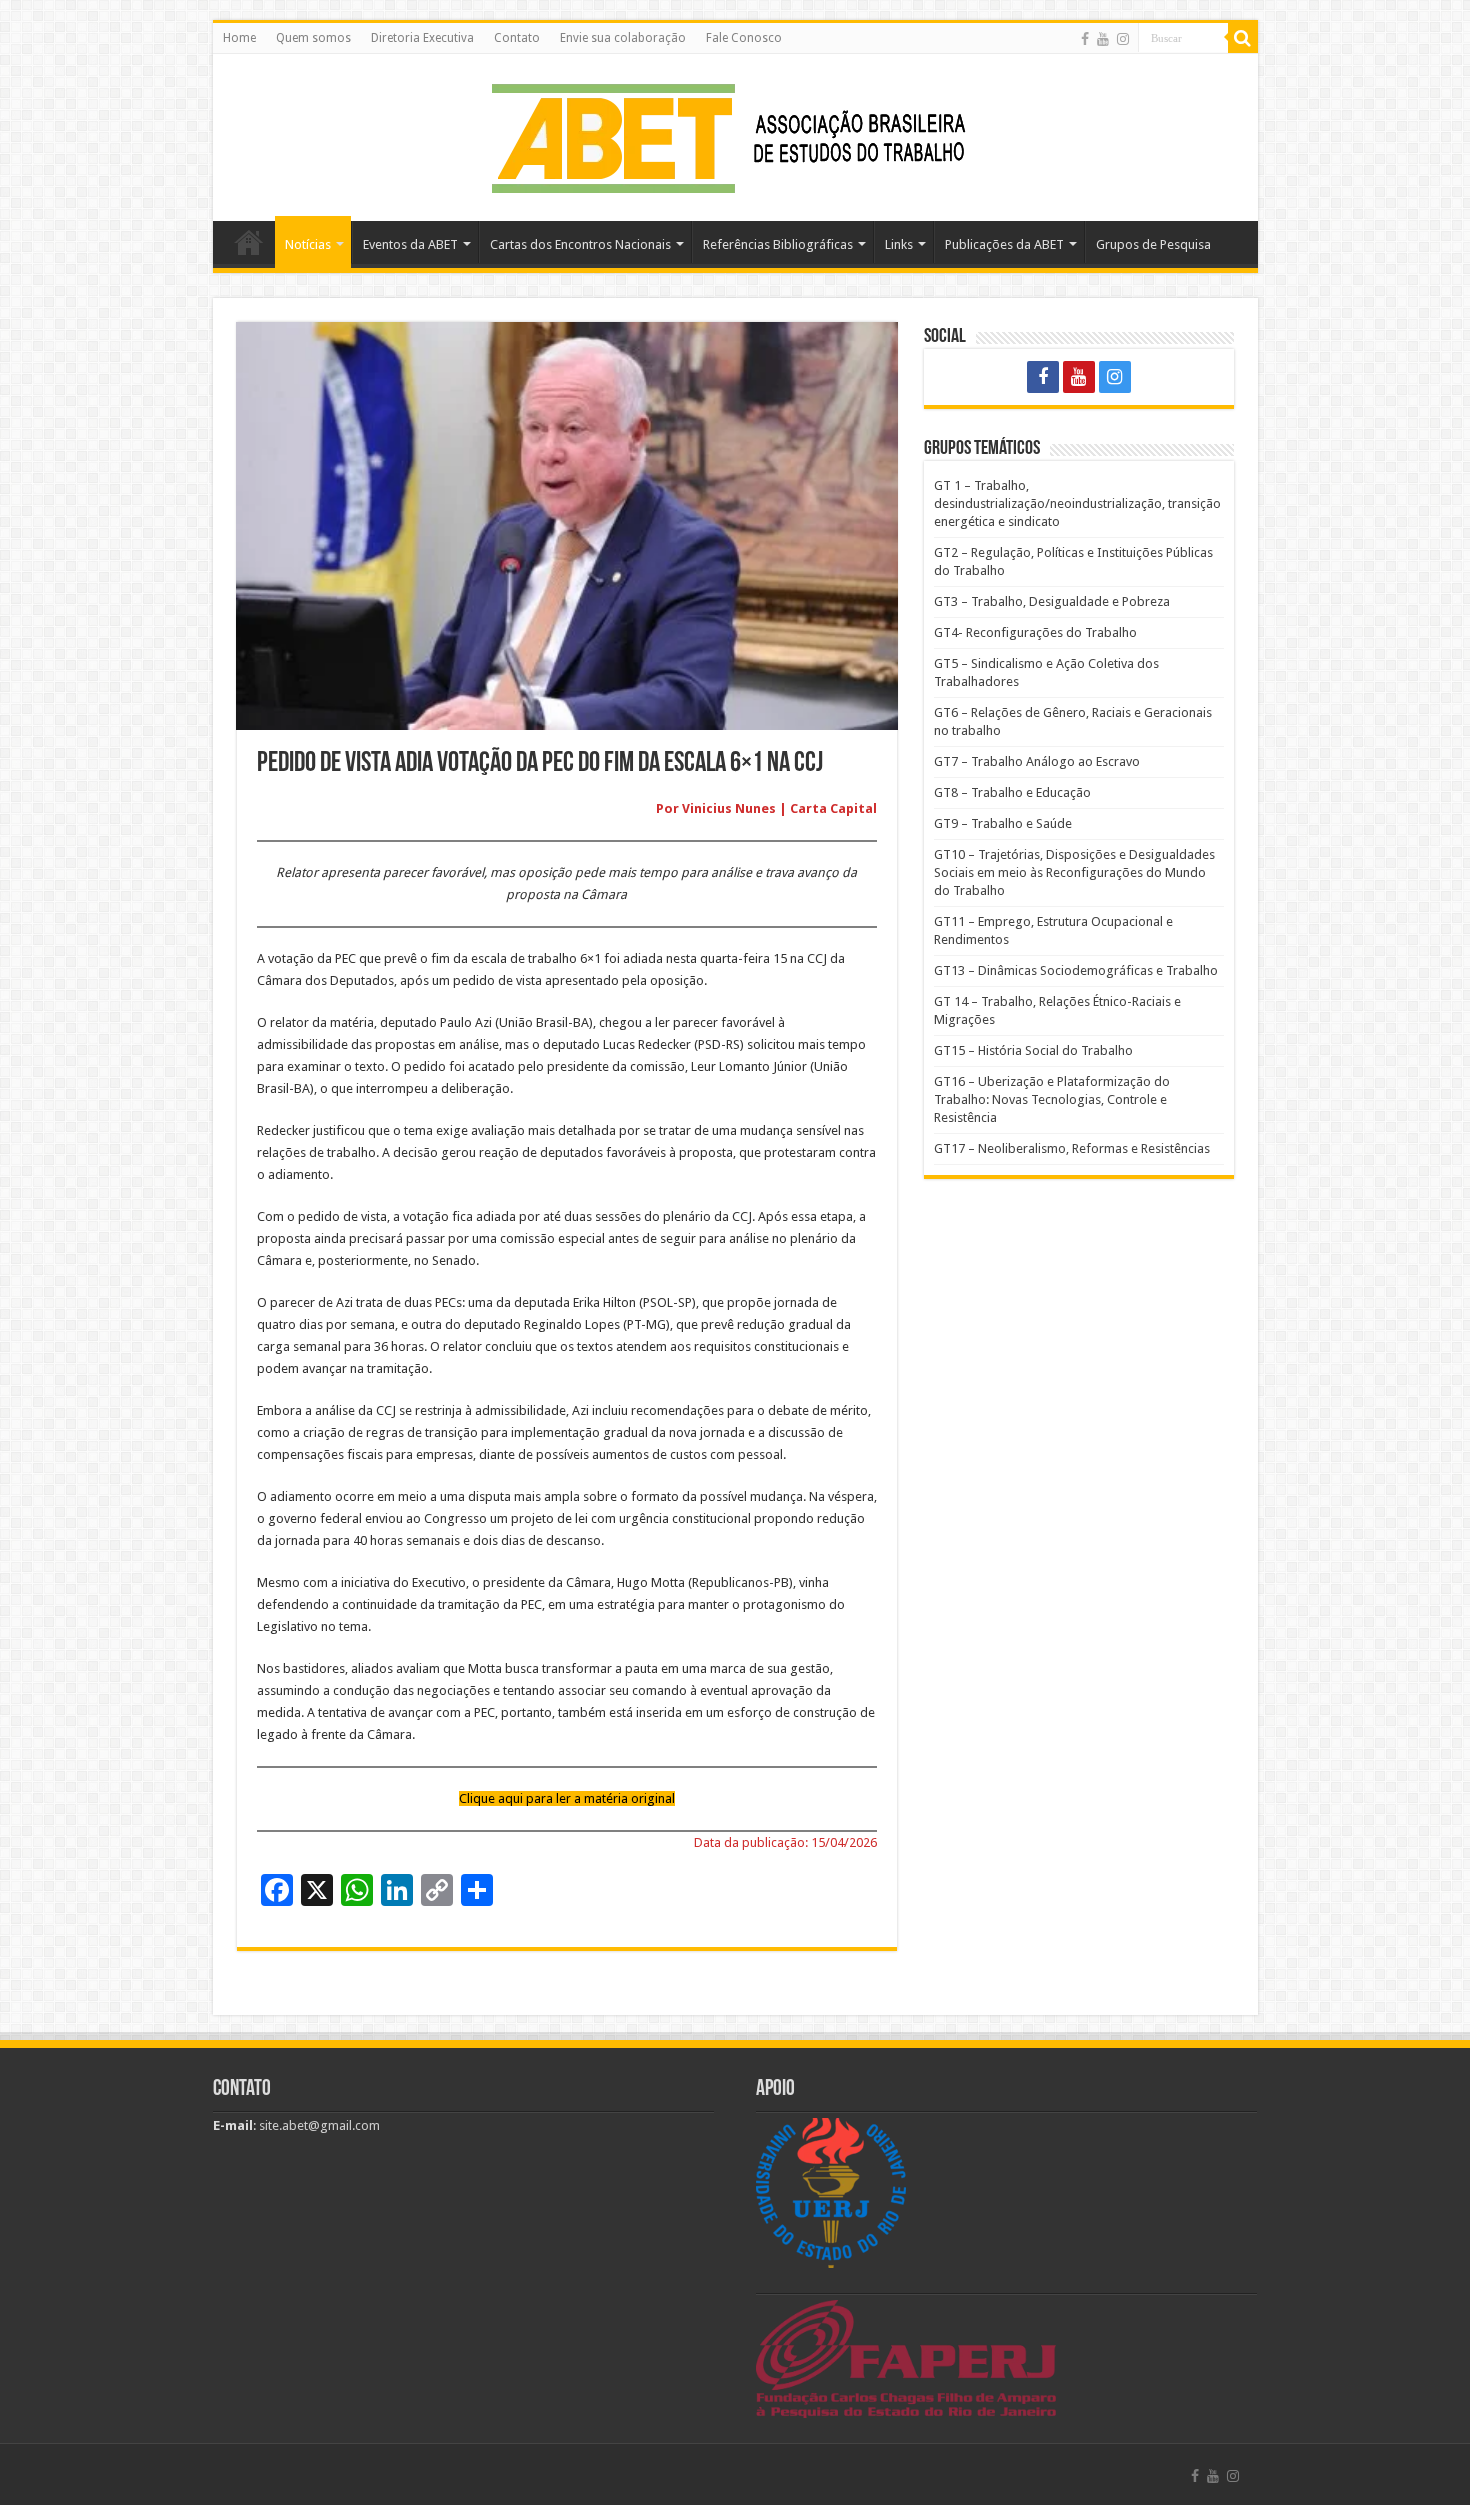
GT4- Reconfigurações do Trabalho (1035, 632)
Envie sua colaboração (623, 38)
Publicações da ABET (1004, 244)
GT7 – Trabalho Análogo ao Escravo (1037, 761)
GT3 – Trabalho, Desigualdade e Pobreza (1052, 601)
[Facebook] (1085, 39)
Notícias (308, 244)
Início (249, 242)
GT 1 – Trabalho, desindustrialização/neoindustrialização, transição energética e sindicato (1077, 503)
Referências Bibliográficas (778, 244)
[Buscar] (1243, 38)
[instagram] (1123, 39)
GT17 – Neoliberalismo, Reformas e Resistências (1072, 1148)
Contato (517, 38)
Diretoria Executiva (422, 38)
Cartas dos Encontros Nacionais (580, 244)
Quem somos (313, 38)
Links (899, 244)
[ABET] (735, 134)
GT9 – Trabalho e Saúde (1003, 823)
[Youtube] (1103, 39)
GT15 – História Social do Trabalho (1033, 1050)
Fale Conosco (744, 38)
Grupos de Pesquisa (1153, 244)
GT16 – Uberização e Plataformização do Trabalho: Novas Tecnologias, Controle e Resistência (1052, 1099)
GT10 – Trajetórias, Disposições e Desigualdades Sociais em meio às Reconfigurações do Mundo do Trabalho (1074, 872)
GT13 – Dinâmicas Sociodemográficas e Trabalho (1076, 970)
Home (239, 38)
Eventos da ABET (410, 244)
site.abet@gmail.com (318, 2125)
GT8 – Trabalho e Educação (1012, 792)
